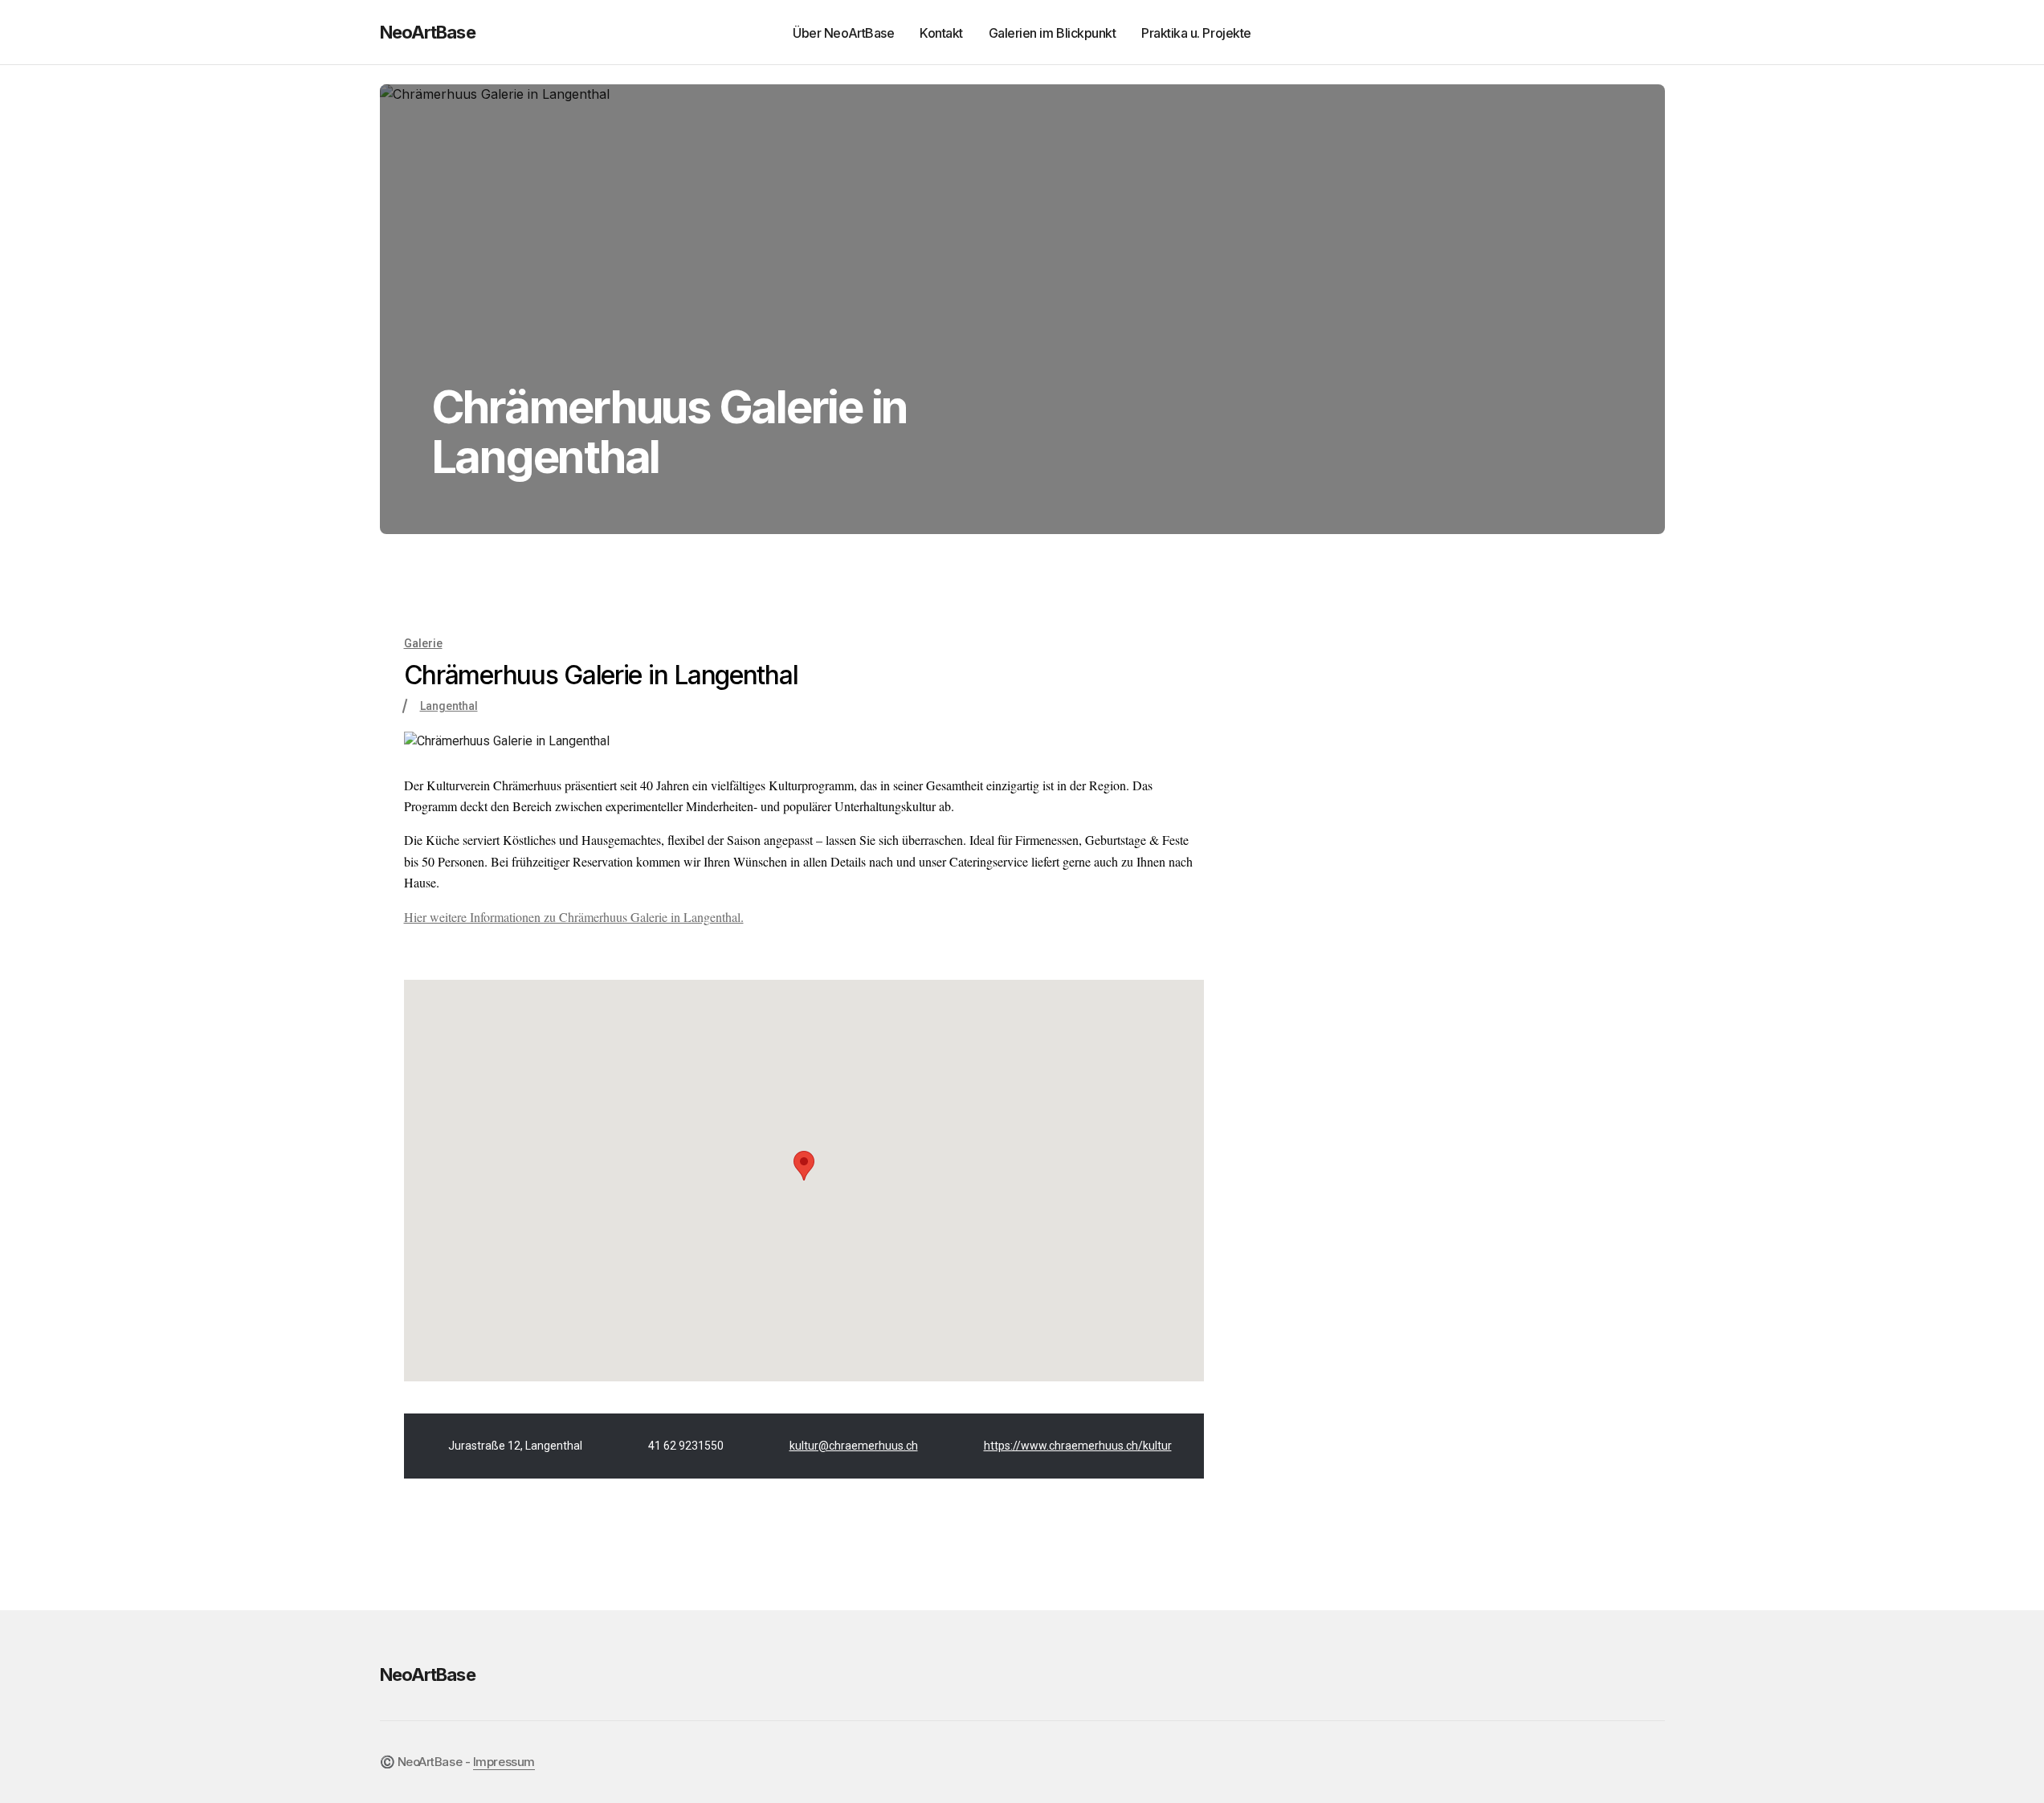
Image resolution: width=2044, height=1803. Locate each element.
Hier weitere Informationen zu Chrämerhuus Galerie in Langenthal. (574, 917)
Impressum (504, 1762)
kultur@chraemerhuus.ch (854, 1446)
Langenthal (449, 706)
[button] (1610, 32)
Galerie (423, 643)
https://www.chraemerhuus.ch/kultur (1078, 1446)
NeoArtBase (428, 32)
